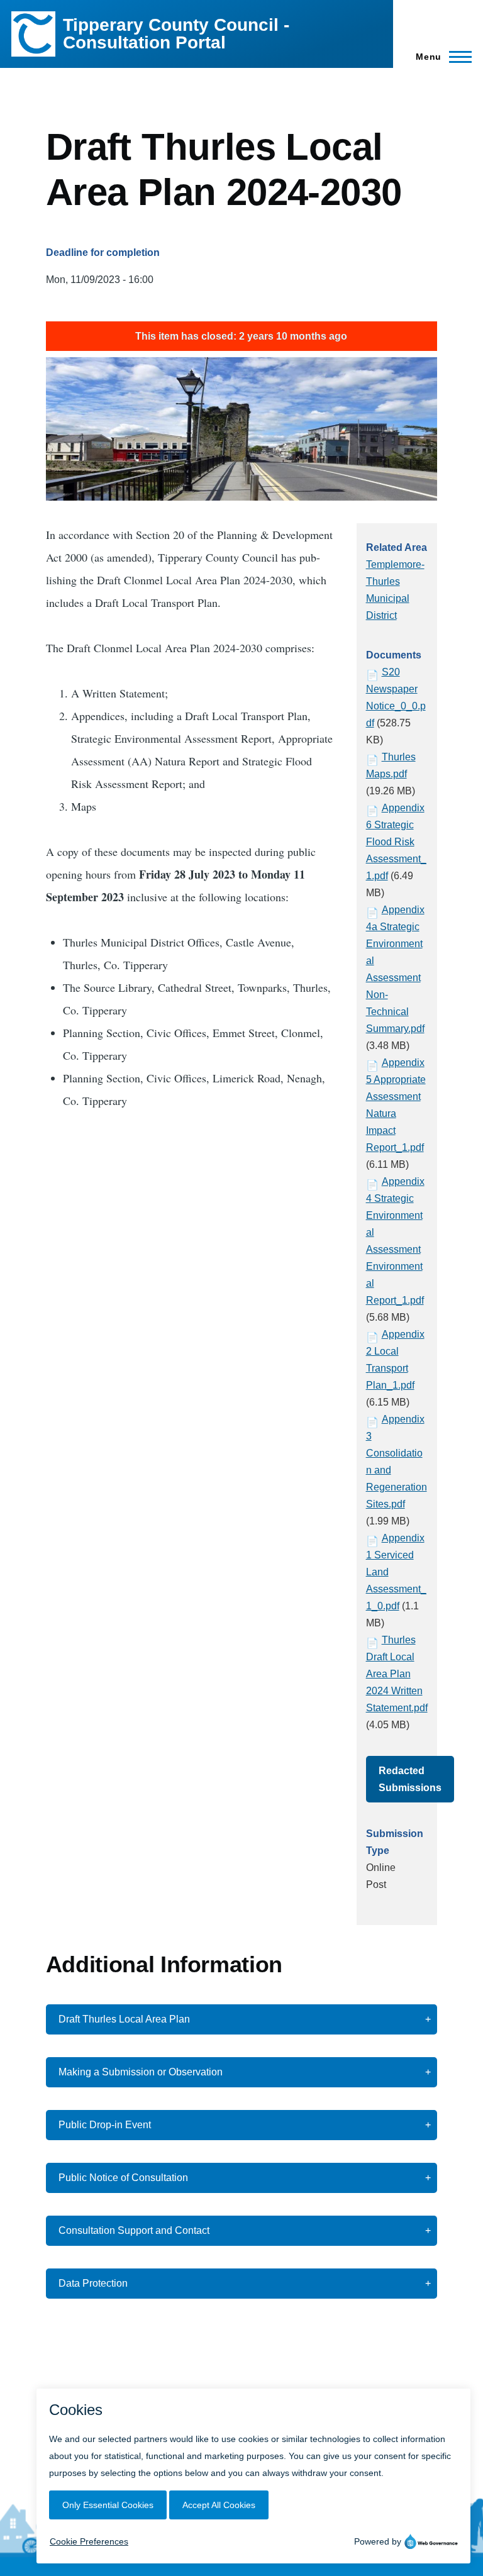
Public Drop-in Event (105, 2125)
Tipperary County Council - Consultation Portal (176, 34)
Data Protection (93, 2283)
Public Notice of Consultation (123, 2178)
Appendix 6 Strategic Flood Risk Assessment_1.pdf (396, 842)
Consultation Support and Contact (134, 2230)
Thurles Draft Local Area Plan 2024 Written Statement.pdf (397, 1674)
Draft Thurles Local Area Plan (124, 2019)
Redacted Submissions (410, 1779)
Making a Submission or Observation (141, 2072)
